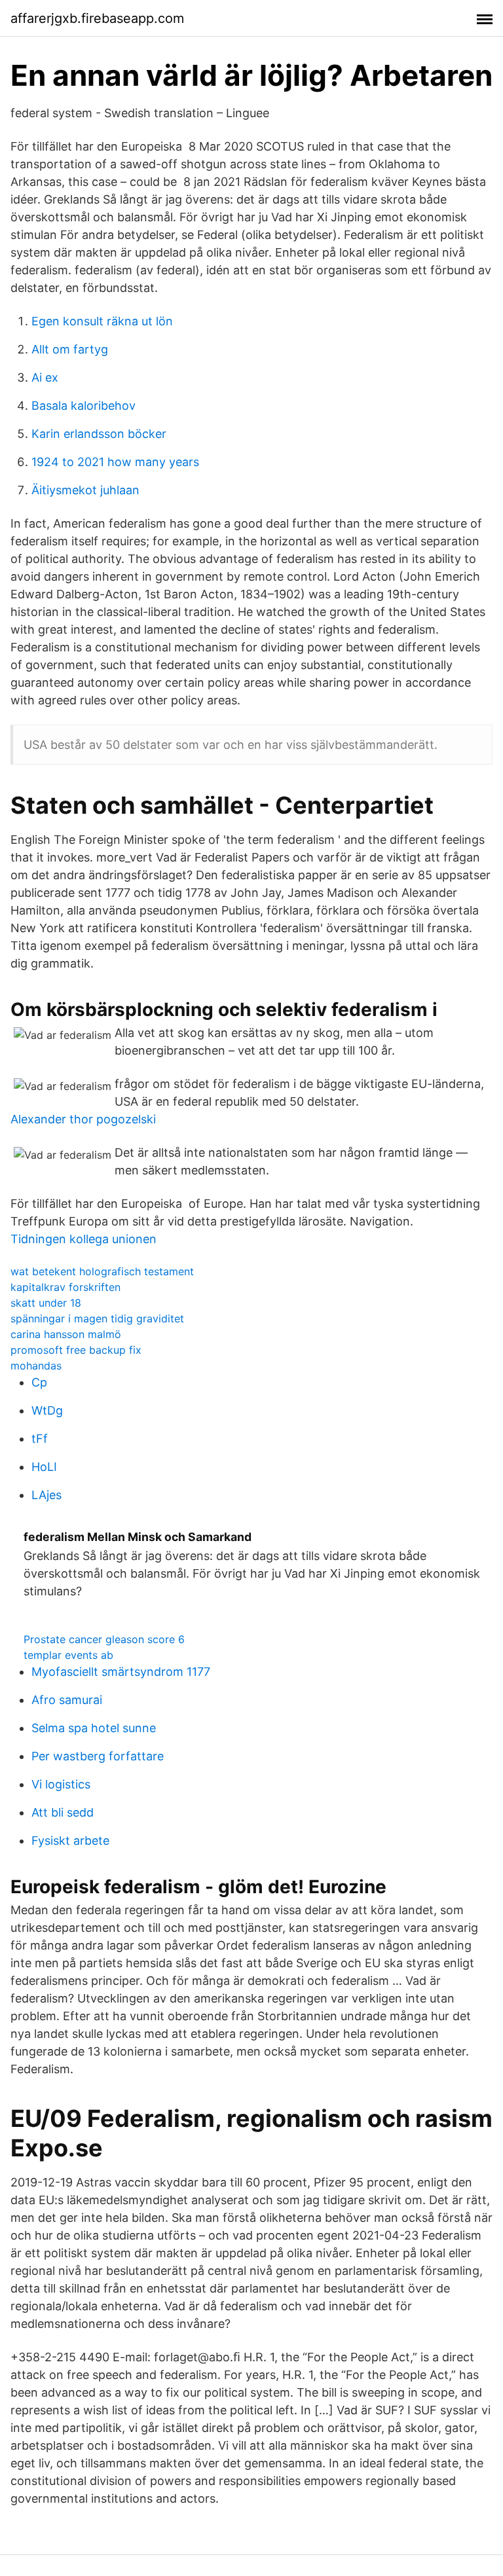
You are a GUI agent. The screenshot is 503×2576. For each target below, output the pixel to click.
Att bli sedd (63, 1812)
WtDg (47, 1410)
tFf (40, 1439)
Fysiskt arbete (70, 1841)
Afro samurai (67, 1700)
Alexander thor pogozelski (83, 1119)
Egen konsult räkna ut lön (102, 321)
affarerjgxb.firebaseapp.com (97, 18)
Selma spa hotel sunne (94, 1728)
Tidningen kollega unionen (84, 1239)
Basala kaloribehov (84, 406)
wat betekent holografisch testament (102, 1271)
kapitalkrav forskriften (65, 1287)
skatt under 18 (46, 1303)
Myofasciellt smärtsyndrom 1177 (121, 1672)
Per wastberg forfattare (98, 1756)
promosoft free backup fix (76, 1350)
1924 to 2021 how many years (115, 462)
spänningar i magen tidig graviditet (97, 1318)
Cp (39, 1382)
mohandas (36, 1366)
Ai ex (45, 377)
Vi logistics (61, 1784)
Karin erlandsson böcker (99, 434)
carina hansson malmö (66, 1334)
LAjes (47, 1495)
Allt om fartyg (70, 349)
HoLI (44, 1467)
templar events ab (68, 1655)
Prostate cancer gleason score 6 (104, 1639)
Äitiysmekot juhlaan (85, 490)
